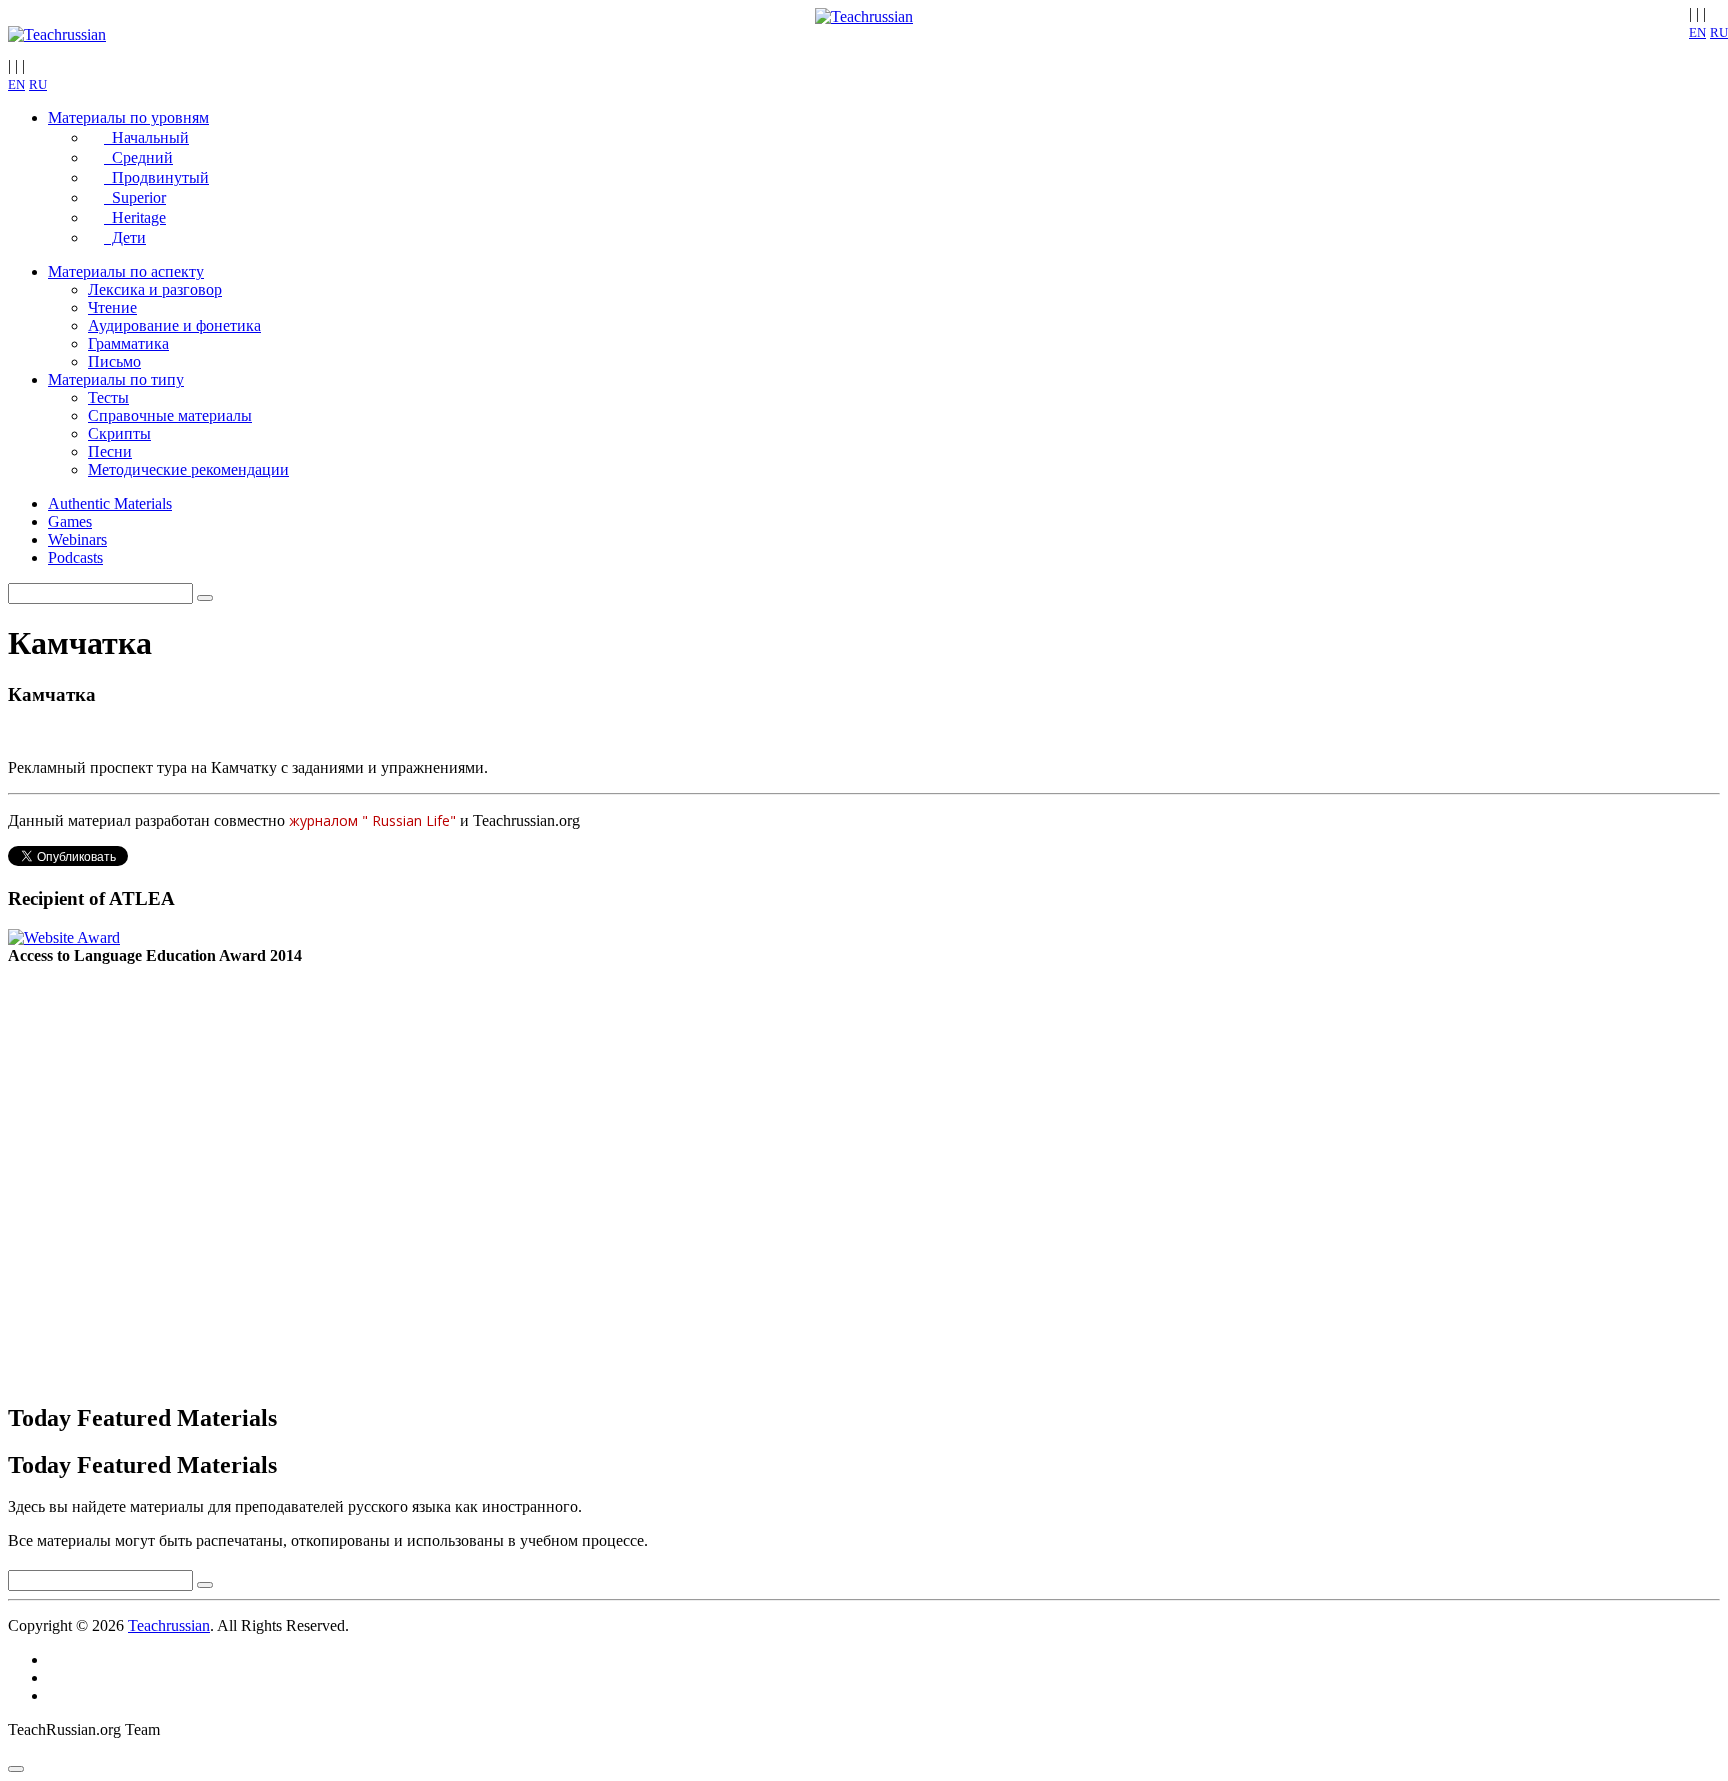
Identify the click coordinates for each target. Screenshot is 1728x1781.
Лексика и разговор (155, 289)
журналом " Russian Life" (374, 820)
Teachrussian (169, 1625)
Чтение (112, 307)
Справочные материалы (170, 415)
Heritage (135, 217)
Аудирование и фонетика (174, 325)
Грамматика (128, 343)
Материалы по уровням (128, 117)
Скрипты (119, 433)
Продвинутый (156, 177)
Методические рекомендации (188, 469)
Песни (110, 451)
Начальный (146, 137)
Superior (135, 197)
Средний (138, 157)
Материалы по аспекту (126, 271)
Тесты (108, 397)
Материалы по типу (116, 379)
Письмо (114, 361)
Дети (125, 237)
